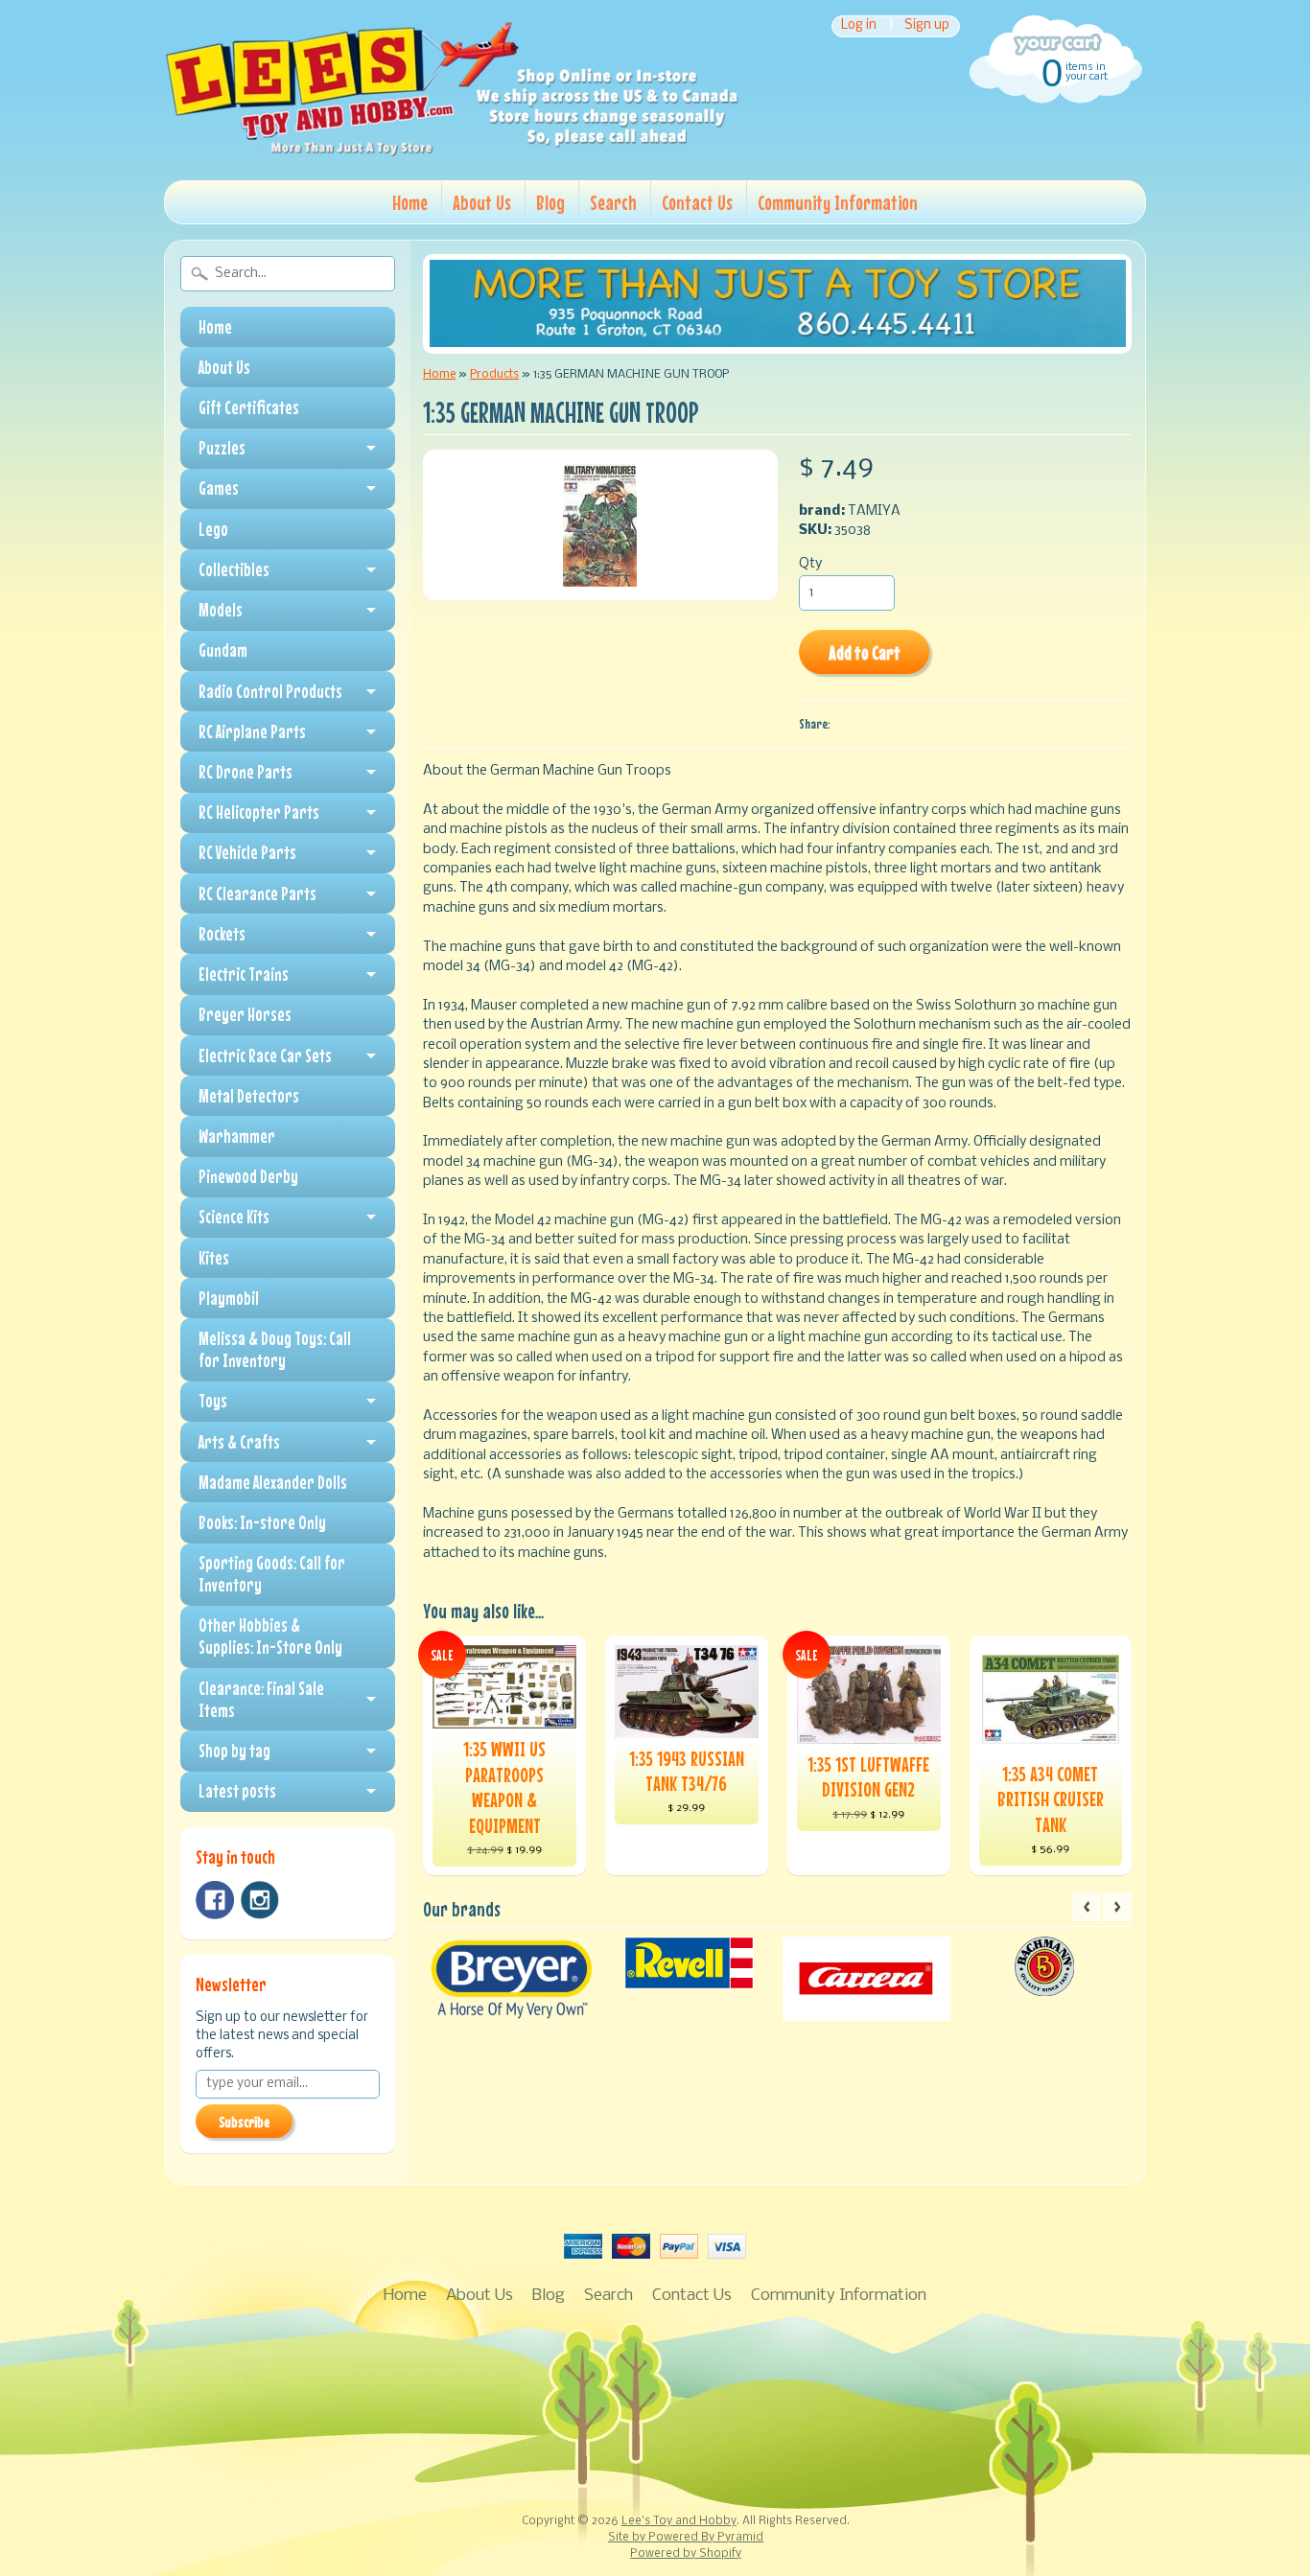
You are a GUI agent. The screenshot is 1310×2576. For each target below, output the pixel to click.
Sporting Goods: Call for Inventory (272, 1574)
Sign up (927, 26)
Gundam (223, 650)
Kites (214, 1258)
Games (219, 488)
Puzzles (222, 448)
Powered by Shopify (686, 2554)
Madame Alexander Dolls (273, 1482)
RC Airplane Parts (252, 731)
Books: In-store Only (262, 1522)
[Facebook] (215, 1900)
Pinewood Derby (248, 1176)
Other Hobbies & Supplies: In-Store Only (270, 1636)
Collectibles (234, 569)
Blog (550, 202)
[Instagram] (260, 1900)
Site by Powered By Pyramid (686, 2538)
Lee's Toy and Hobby (679, 2521)
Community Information (838, 202)
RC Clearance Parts (257, 893)
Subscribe (244, 2122)
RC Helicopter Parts (259, 812)
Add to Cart (865, 652)
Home (410, 202)
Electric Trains (244, 974)
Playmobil (229, 1298)
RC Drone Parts (246, 772)
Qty (810, 564)
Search (613, 202)
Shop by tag (234, 1751)
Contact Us (697, 202)
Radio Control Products (270, 691)
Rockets (222, 934)
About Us (482, 202)
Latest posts (237, 1791)
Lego (213, 529)
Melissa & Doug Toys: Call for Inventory (275, 1349)
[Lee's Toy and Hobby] (452, 151)
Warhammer (237, 1136)
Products (494, 374)
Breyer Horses (245, 1014)
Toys (213, 1401)
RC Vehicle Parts (247, 852)
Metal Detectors (249, 1096)
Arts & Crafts (239, 1442)
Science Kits (234, 1217)
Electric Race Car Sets (265, 1056)
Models (221, 610)
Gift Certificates (249, 407)
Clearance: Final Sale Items (261, 1699)
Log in (859, 26)
